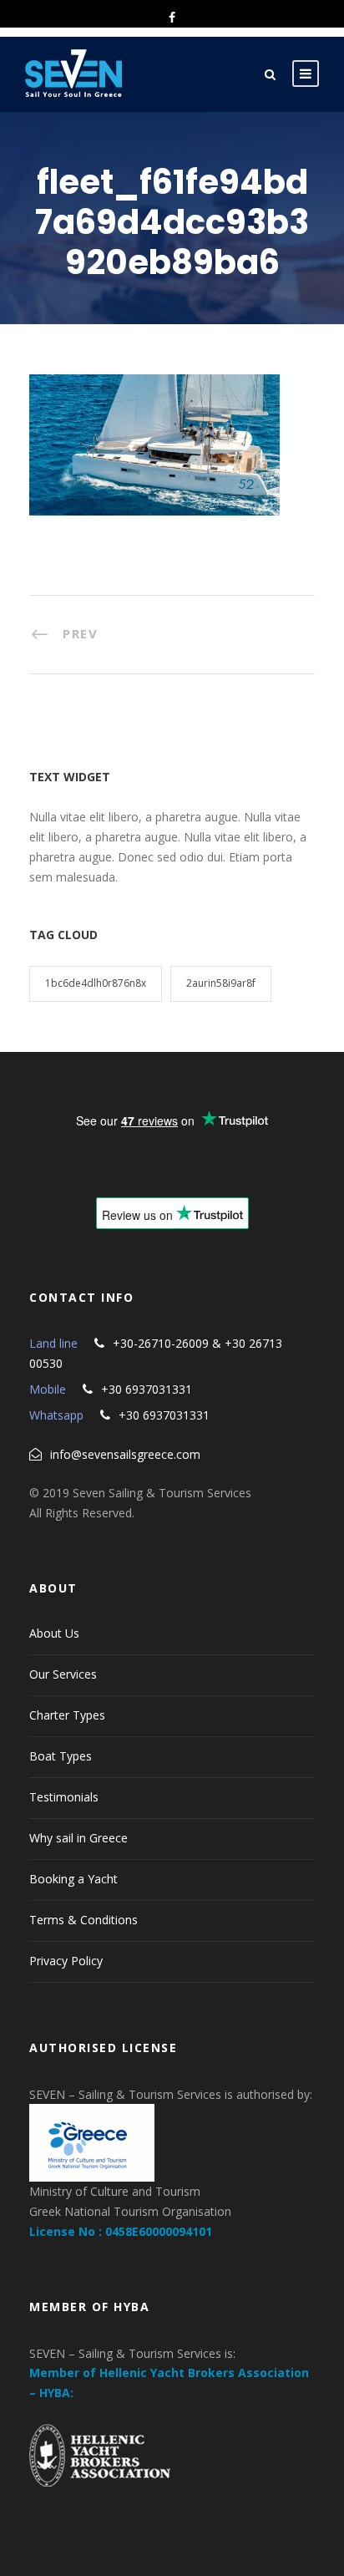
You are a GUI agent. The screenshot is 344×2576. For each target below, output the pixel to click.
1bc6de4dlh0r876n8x (96, 983)
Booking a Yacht (73, 1879)
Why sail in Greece (78, 1838)
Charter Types (67, 1715)
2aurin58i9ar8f (221, 983)
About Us (54, 1633)
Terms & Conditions (83, 1920)
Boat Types (61, 1756)
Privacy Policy (66, 1961)
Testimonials (64, 1797)
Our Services (63, 1674)
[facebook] (172, 17)
